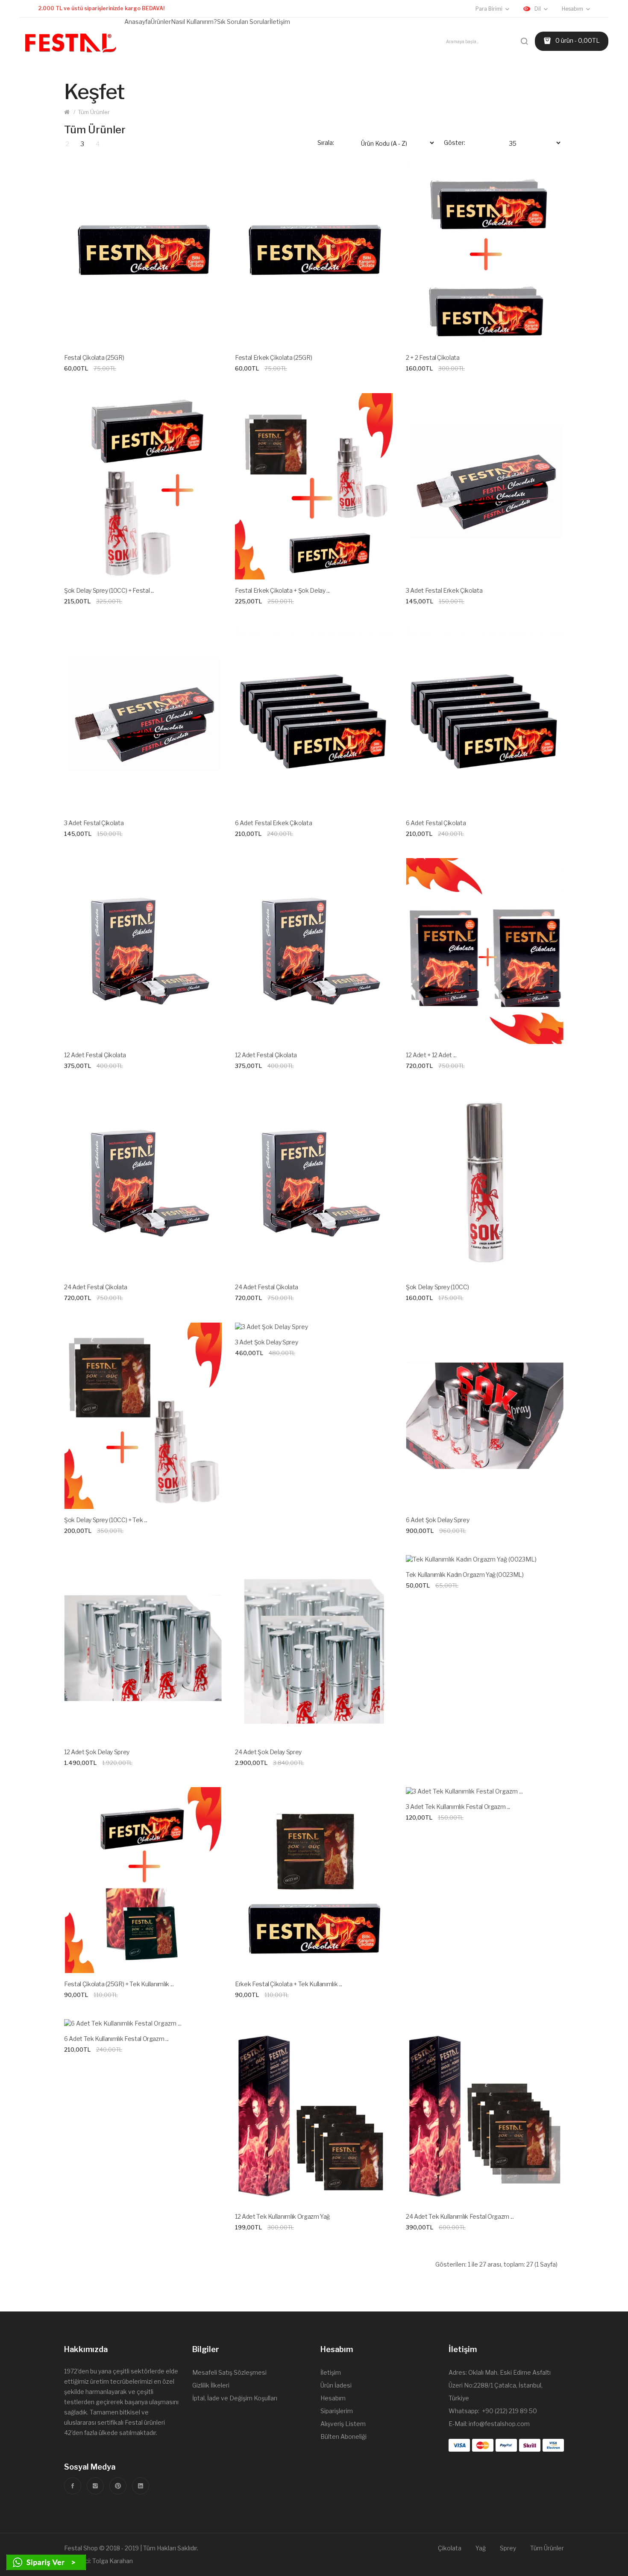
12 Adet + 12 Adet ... (431, 1055)
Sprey (508, 2548)
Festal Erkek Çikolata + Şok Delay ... (282, 590)
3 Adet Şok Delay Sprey (266, 1342)
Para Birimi (489, 9)
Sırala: (326, 143)
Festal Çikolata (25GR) (94, 357)
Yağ (481, 2548)
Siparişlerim (337, 2411)
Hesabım (333, 2398)
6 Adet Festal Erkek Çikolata (273, 823)
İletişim (331, 2372)
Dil (538, 9)
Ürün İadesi (336, 2385)
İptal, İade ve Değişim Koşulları (235, 2398)
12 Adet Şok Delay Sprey (97, 1752)
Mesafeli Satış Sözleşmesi (229, 2372)
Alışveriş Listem (343, 2424)
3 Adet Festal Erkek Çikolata (444, 590)
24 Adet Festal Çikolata (96, 1287)
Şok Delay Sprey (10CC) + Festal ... (109, 590)
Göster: (455, 143)
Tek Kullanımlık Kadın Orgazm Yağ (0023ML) (465, 1575)
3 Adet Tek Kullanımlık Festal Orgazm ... (458, 1807)
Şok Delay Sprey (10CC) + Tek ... (106, 1520)
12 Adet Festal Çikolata (95, 1055)
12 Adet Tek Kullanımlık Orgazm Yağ (282, 2216)
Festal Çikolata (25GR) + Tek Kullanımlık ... (119, 1984)
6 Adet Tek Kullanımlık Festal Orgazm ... (116, 2039)
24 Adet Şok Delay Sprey (268, 1752)
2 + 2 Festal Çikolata (433, 357)
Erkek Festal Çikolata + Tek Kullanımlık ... (289, 1984)
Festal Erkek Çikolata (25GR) (273, 357)
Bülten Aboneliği (343, 2436)
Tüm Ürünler (94, 112)
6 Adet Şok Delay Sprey (437, 1520)
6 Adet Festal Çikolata (436, 823)
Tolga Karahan (113, 2561)
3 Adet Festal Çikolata (94, 823)
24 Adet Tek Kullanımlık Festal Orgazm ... (460, 2216)
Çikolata (450, 2548)
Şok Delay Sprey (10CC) (437, 1287)
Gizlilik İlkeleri (211, 2385)
